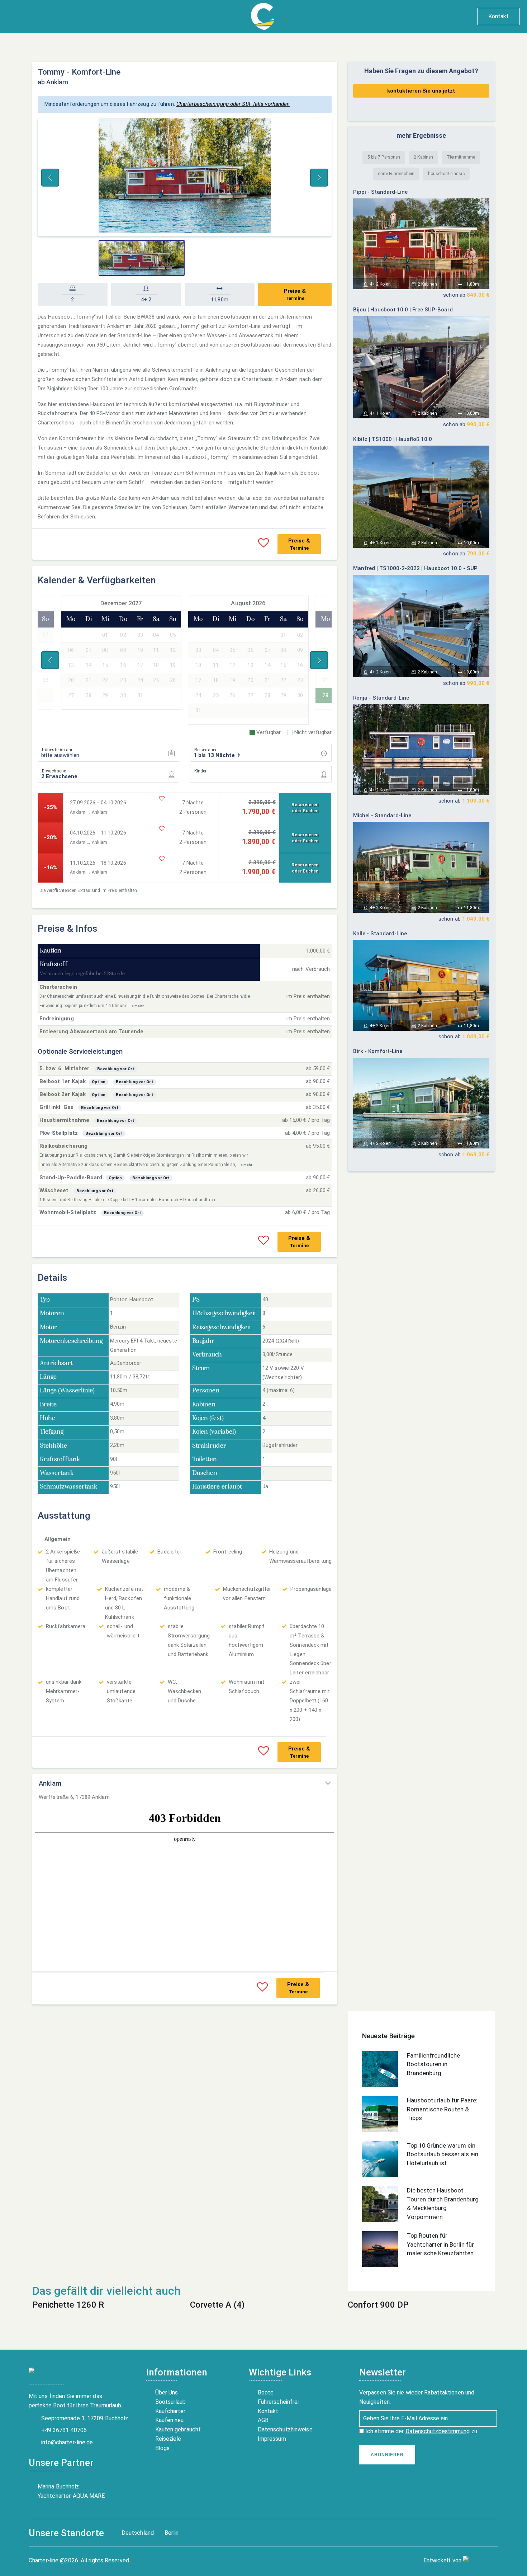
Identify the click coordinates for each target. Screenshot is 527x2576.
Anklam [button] (50, 1783)
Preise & (295, 294)
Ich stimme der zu (421, 2431)
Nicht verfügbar (313, 732)
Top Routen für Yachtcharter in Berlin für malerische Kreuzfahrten (440, 2244)
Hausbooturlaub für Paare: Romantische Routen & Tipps (442, 2109)
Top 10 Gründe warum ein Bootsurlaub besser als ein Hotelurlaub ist (443, 2154)
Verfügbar (269, 732)
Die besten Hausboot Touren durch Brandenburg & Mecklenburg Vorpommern (443, 2204)
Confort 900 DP (378, 2305)
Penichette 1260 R (68, 2305)
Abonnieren (387, 2455)
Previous (50, 178)
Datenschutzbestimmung (438, 2431)
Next (319, 178)
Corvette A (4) (217, 2305)
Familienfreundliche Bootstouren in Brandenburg (433, 2064)
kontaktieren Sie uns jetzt (421, 91)
